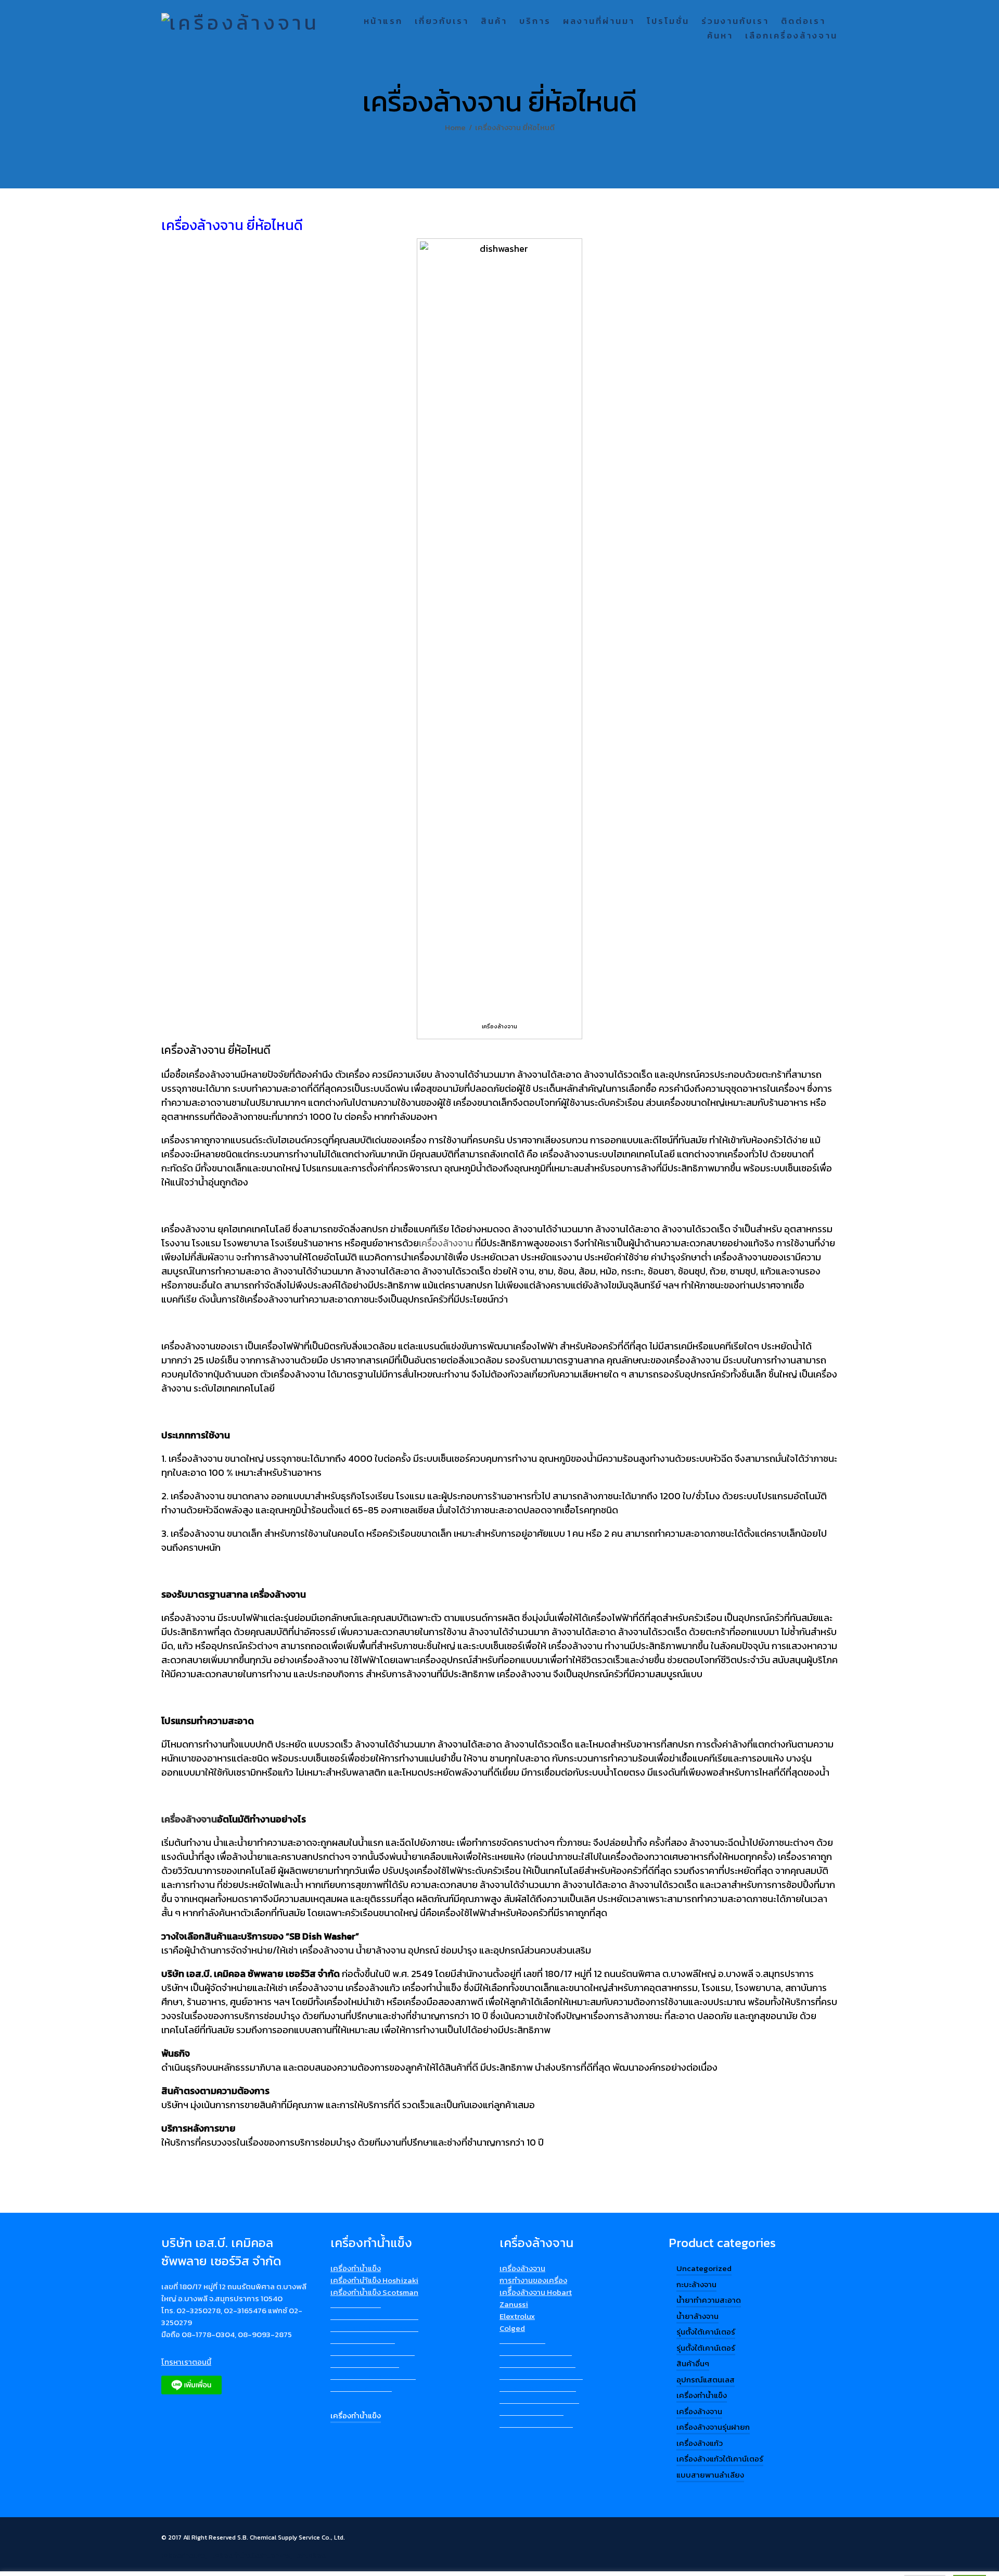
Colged (512, 2328)
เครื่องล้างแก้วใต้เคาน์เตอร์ (720, 2459)
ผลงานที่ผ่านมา (599, 22)
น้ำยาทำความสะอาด (709, 2300)
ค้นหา (720, 36)
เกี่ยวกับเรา (442, 22)
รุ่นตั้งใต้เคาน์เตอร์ (706, 2332)
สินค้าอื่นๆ (693, 2363)
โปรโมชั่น (668, 22)
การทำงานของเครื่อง (533, 2280)
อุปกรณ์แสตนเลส (706, 2380)
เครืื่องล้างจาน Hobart (536, 2292)
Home (455, 127)
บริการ (535, 22)
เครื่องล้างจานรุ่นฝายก (713, 2427)
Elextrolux (517, 2316)
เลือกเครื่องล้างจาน (791, 36)
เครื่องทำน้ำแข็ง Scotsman (374, 2292)
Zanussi (514, 2304)
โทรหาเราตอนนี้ (186, 2362)
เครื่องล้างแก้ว (700, 2443)
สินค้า (494, 22)
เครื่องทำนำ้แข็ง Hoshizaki (374, 2280)
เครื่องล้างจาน (522, 2268)
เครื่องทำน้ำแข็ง (356, 2268)
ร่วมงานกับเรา (735, 22)
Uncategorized (704, 2268)
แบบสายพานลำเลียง (710, 2475)
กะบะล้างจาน (696, 2284)
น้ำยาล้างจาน (697, 2316)
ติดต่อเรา (803, 22)
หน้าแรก (383, 22)
